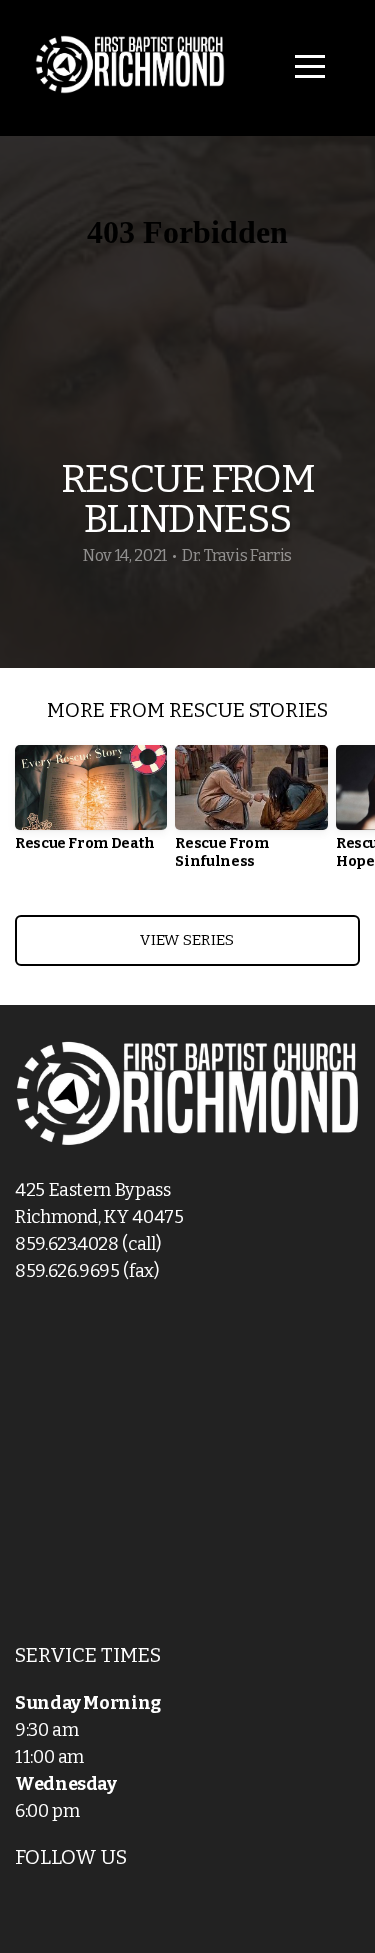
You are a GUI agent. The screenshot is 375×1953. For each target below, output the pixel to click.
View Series (187, 940)
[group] (91, 806)
